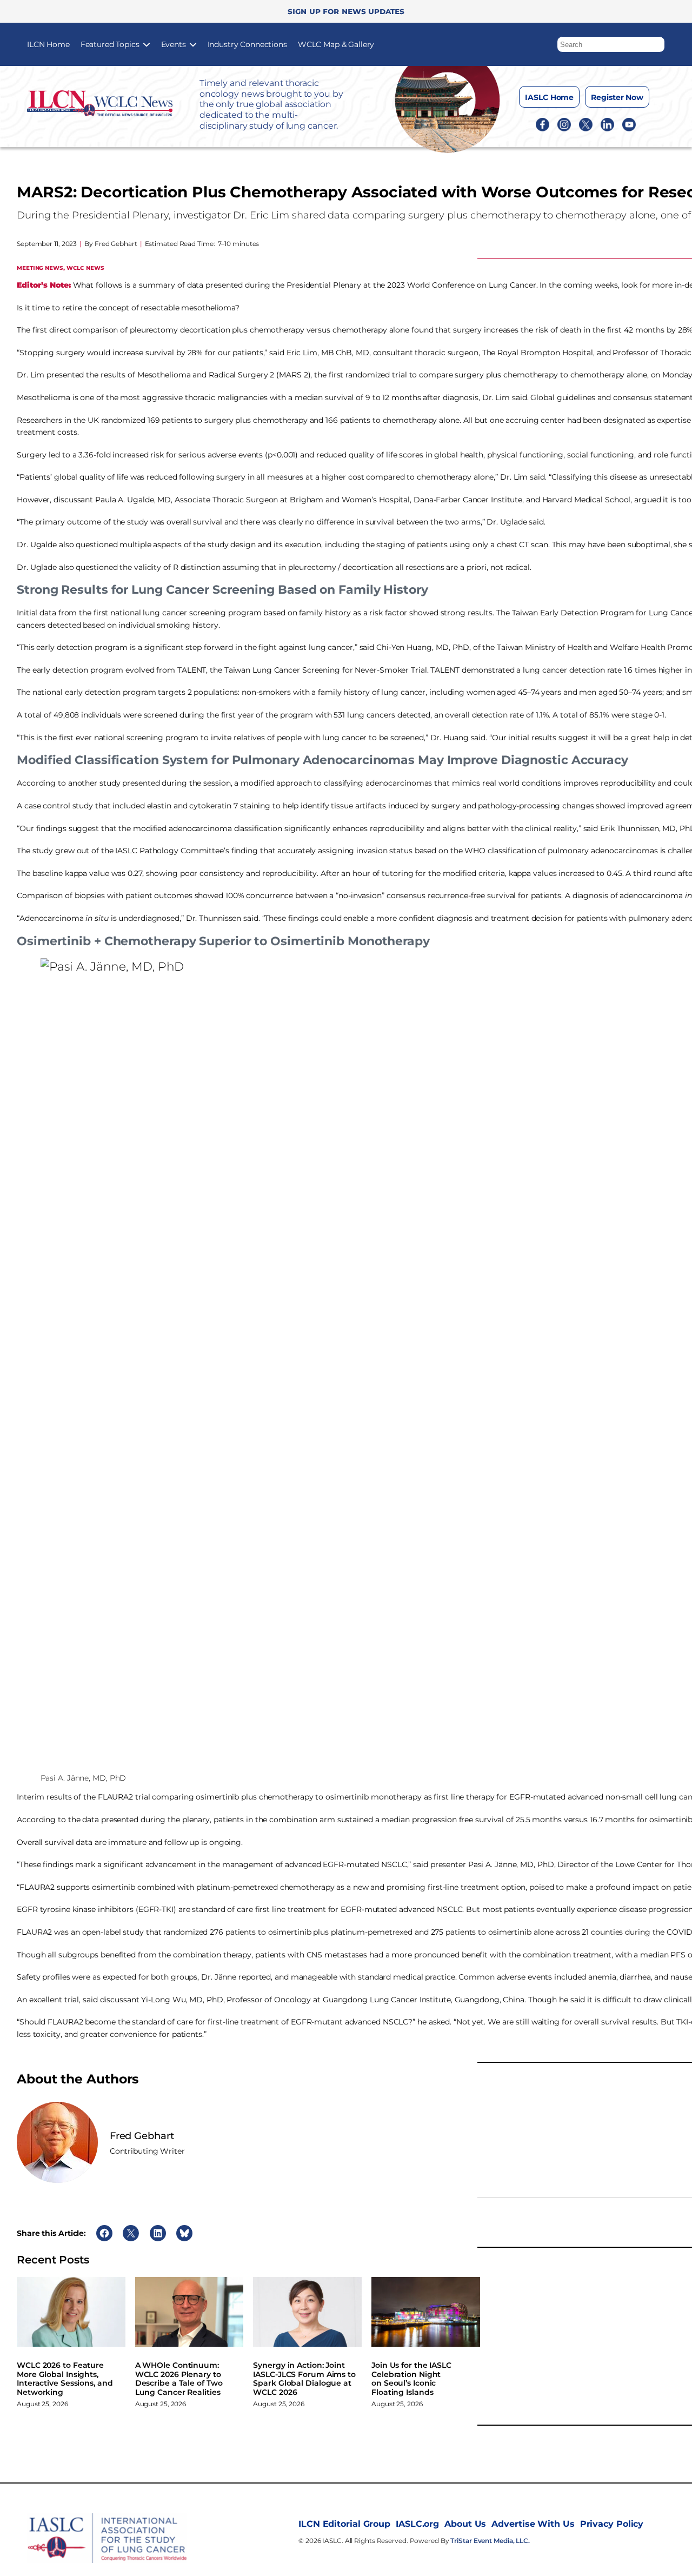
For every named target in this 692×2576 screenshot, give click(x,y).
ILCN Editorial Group (344, 2524)
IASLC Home (549, 97)
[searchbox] (611, 44)
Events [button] (174, 44)
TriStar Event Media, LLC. (490, 2541)
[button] (657, 42)
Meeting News (40, 267)
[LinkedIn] (607, 124)
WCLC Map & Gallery (336, 44)
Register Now (617, 97)
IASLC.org (417, 2524)
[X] (586, 124)
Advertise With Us (533, 2524)
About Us (465, 2524)
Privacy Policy (612, 2524)
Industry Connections (247, 44)
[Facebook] (543, 124)
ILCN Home (48, 44)
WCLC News (85, 267)
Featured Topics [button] (110, 44)
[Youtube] (629, 124)
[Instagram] (564, 124)
